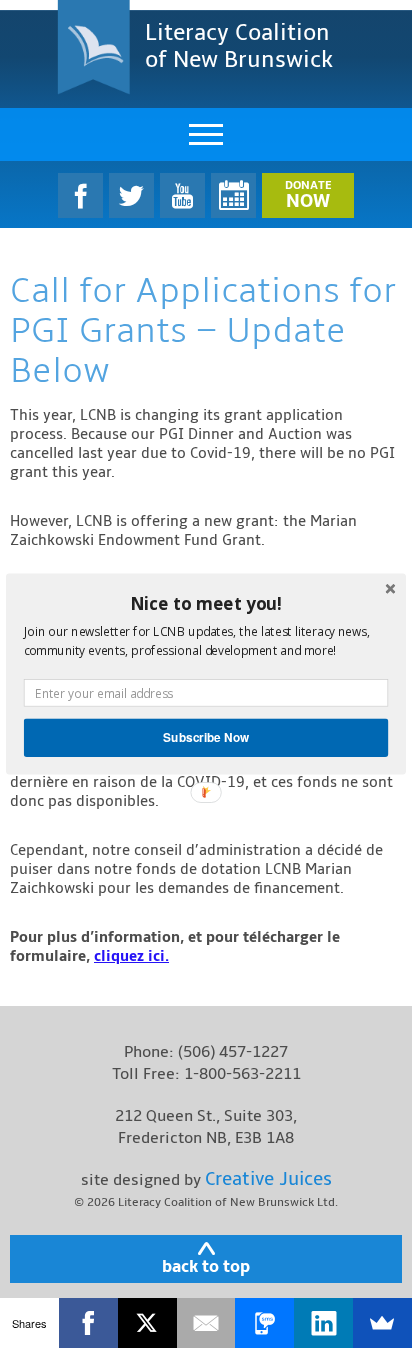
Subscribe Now (206, 737)
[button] (206, 603)
